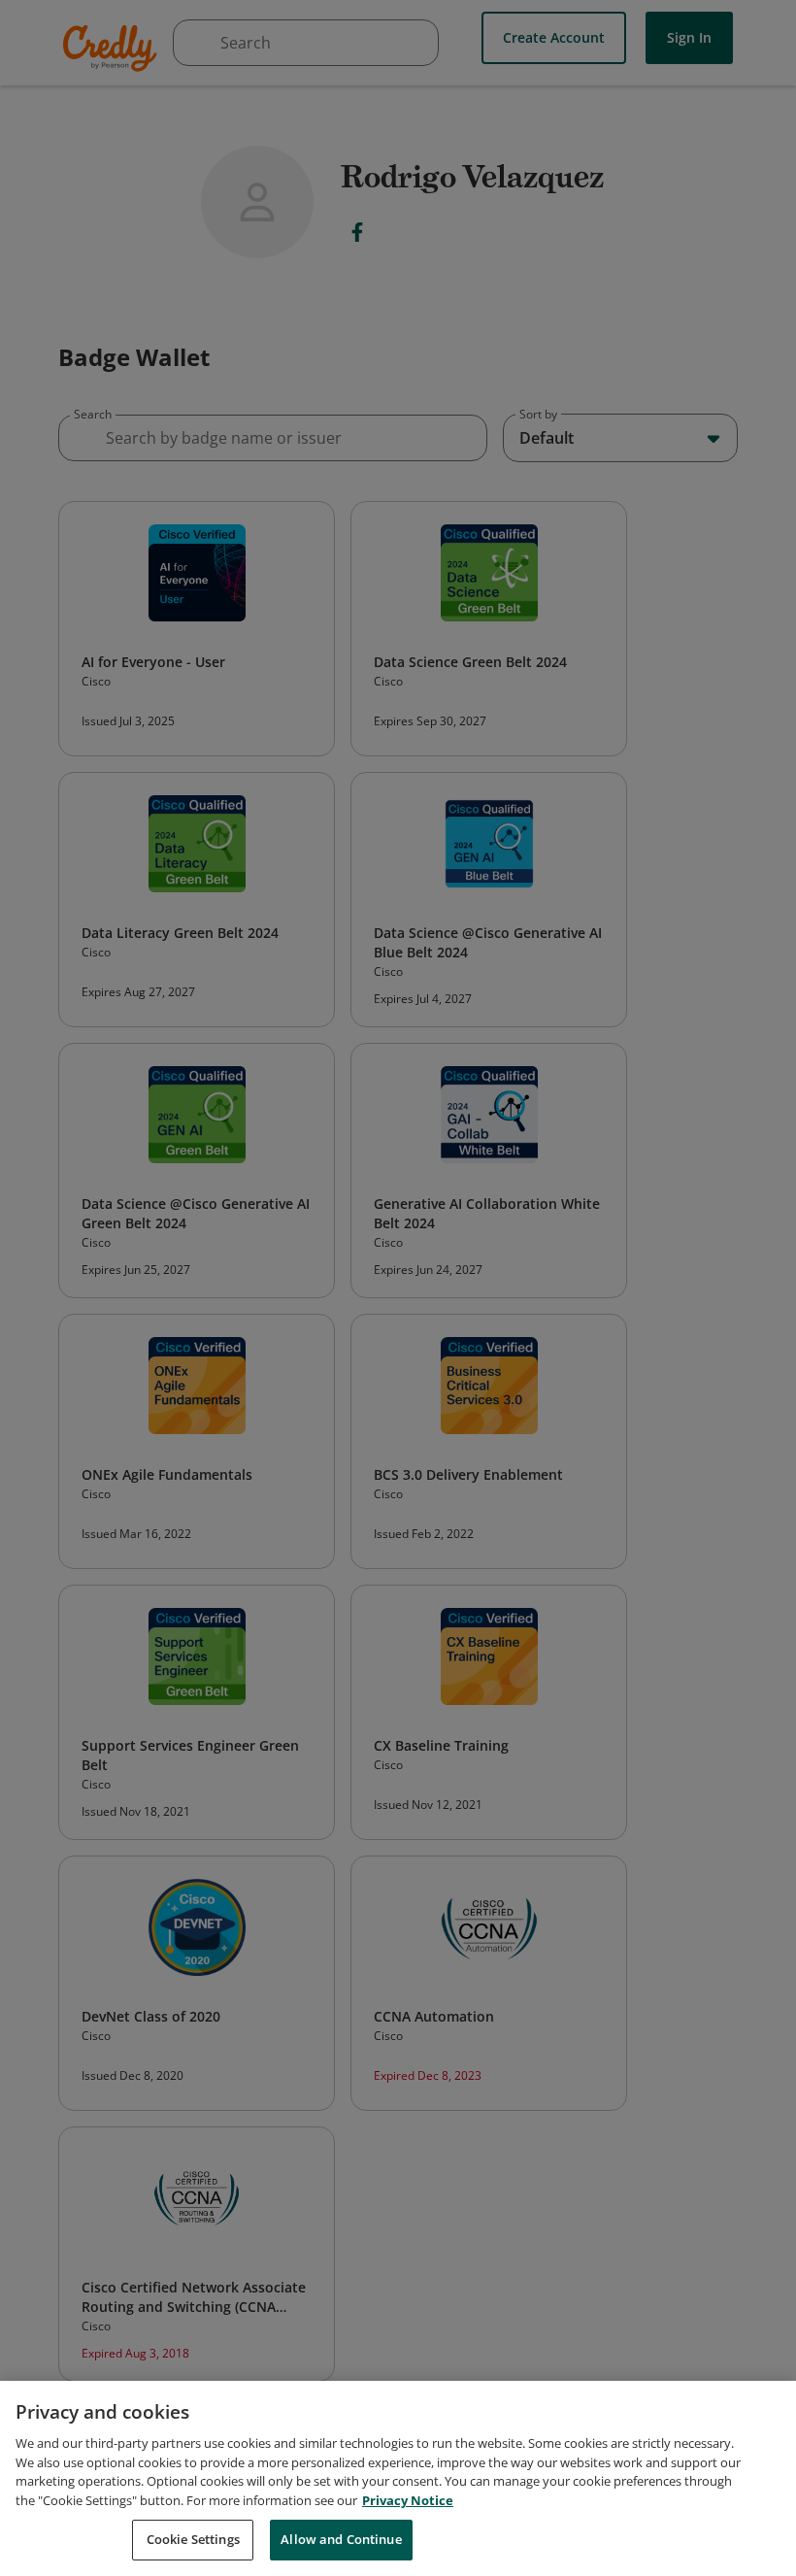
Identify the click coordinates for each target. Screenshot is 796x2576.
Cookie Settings (193, 2539)
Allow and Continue (341, 2539)
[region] (398, 2478)
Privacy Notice (408, 2500)
